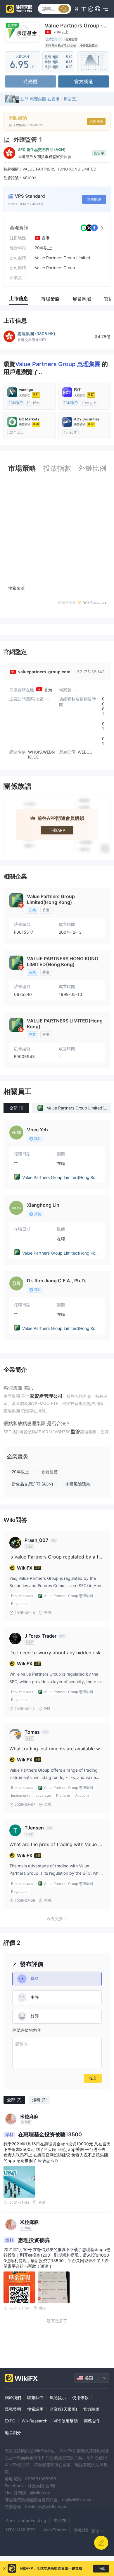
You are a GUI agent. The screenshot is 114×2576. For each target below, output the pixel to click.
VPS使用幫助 (66, 2421)
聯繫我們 (35, 2397)
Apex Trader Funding (26, 2520)
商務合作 (92, 2421)
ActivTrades (55, 2530)
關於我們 (13, 2397)
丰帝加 (60, 2520)
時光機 (30, 81)
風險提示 (58, 2397)
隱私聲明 (13, 2409)
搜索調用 (35, 2409)
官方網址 (84, 81)
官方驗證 (91, 2409)
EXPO (10, 2421)
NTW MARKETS (21, 2530)
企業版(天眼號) (63, 2409)
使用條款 (80, 2397)
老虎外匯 (82, 2530)
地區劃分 (13, 2432)
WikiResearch (34, 2421)
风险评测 (96, 121)
